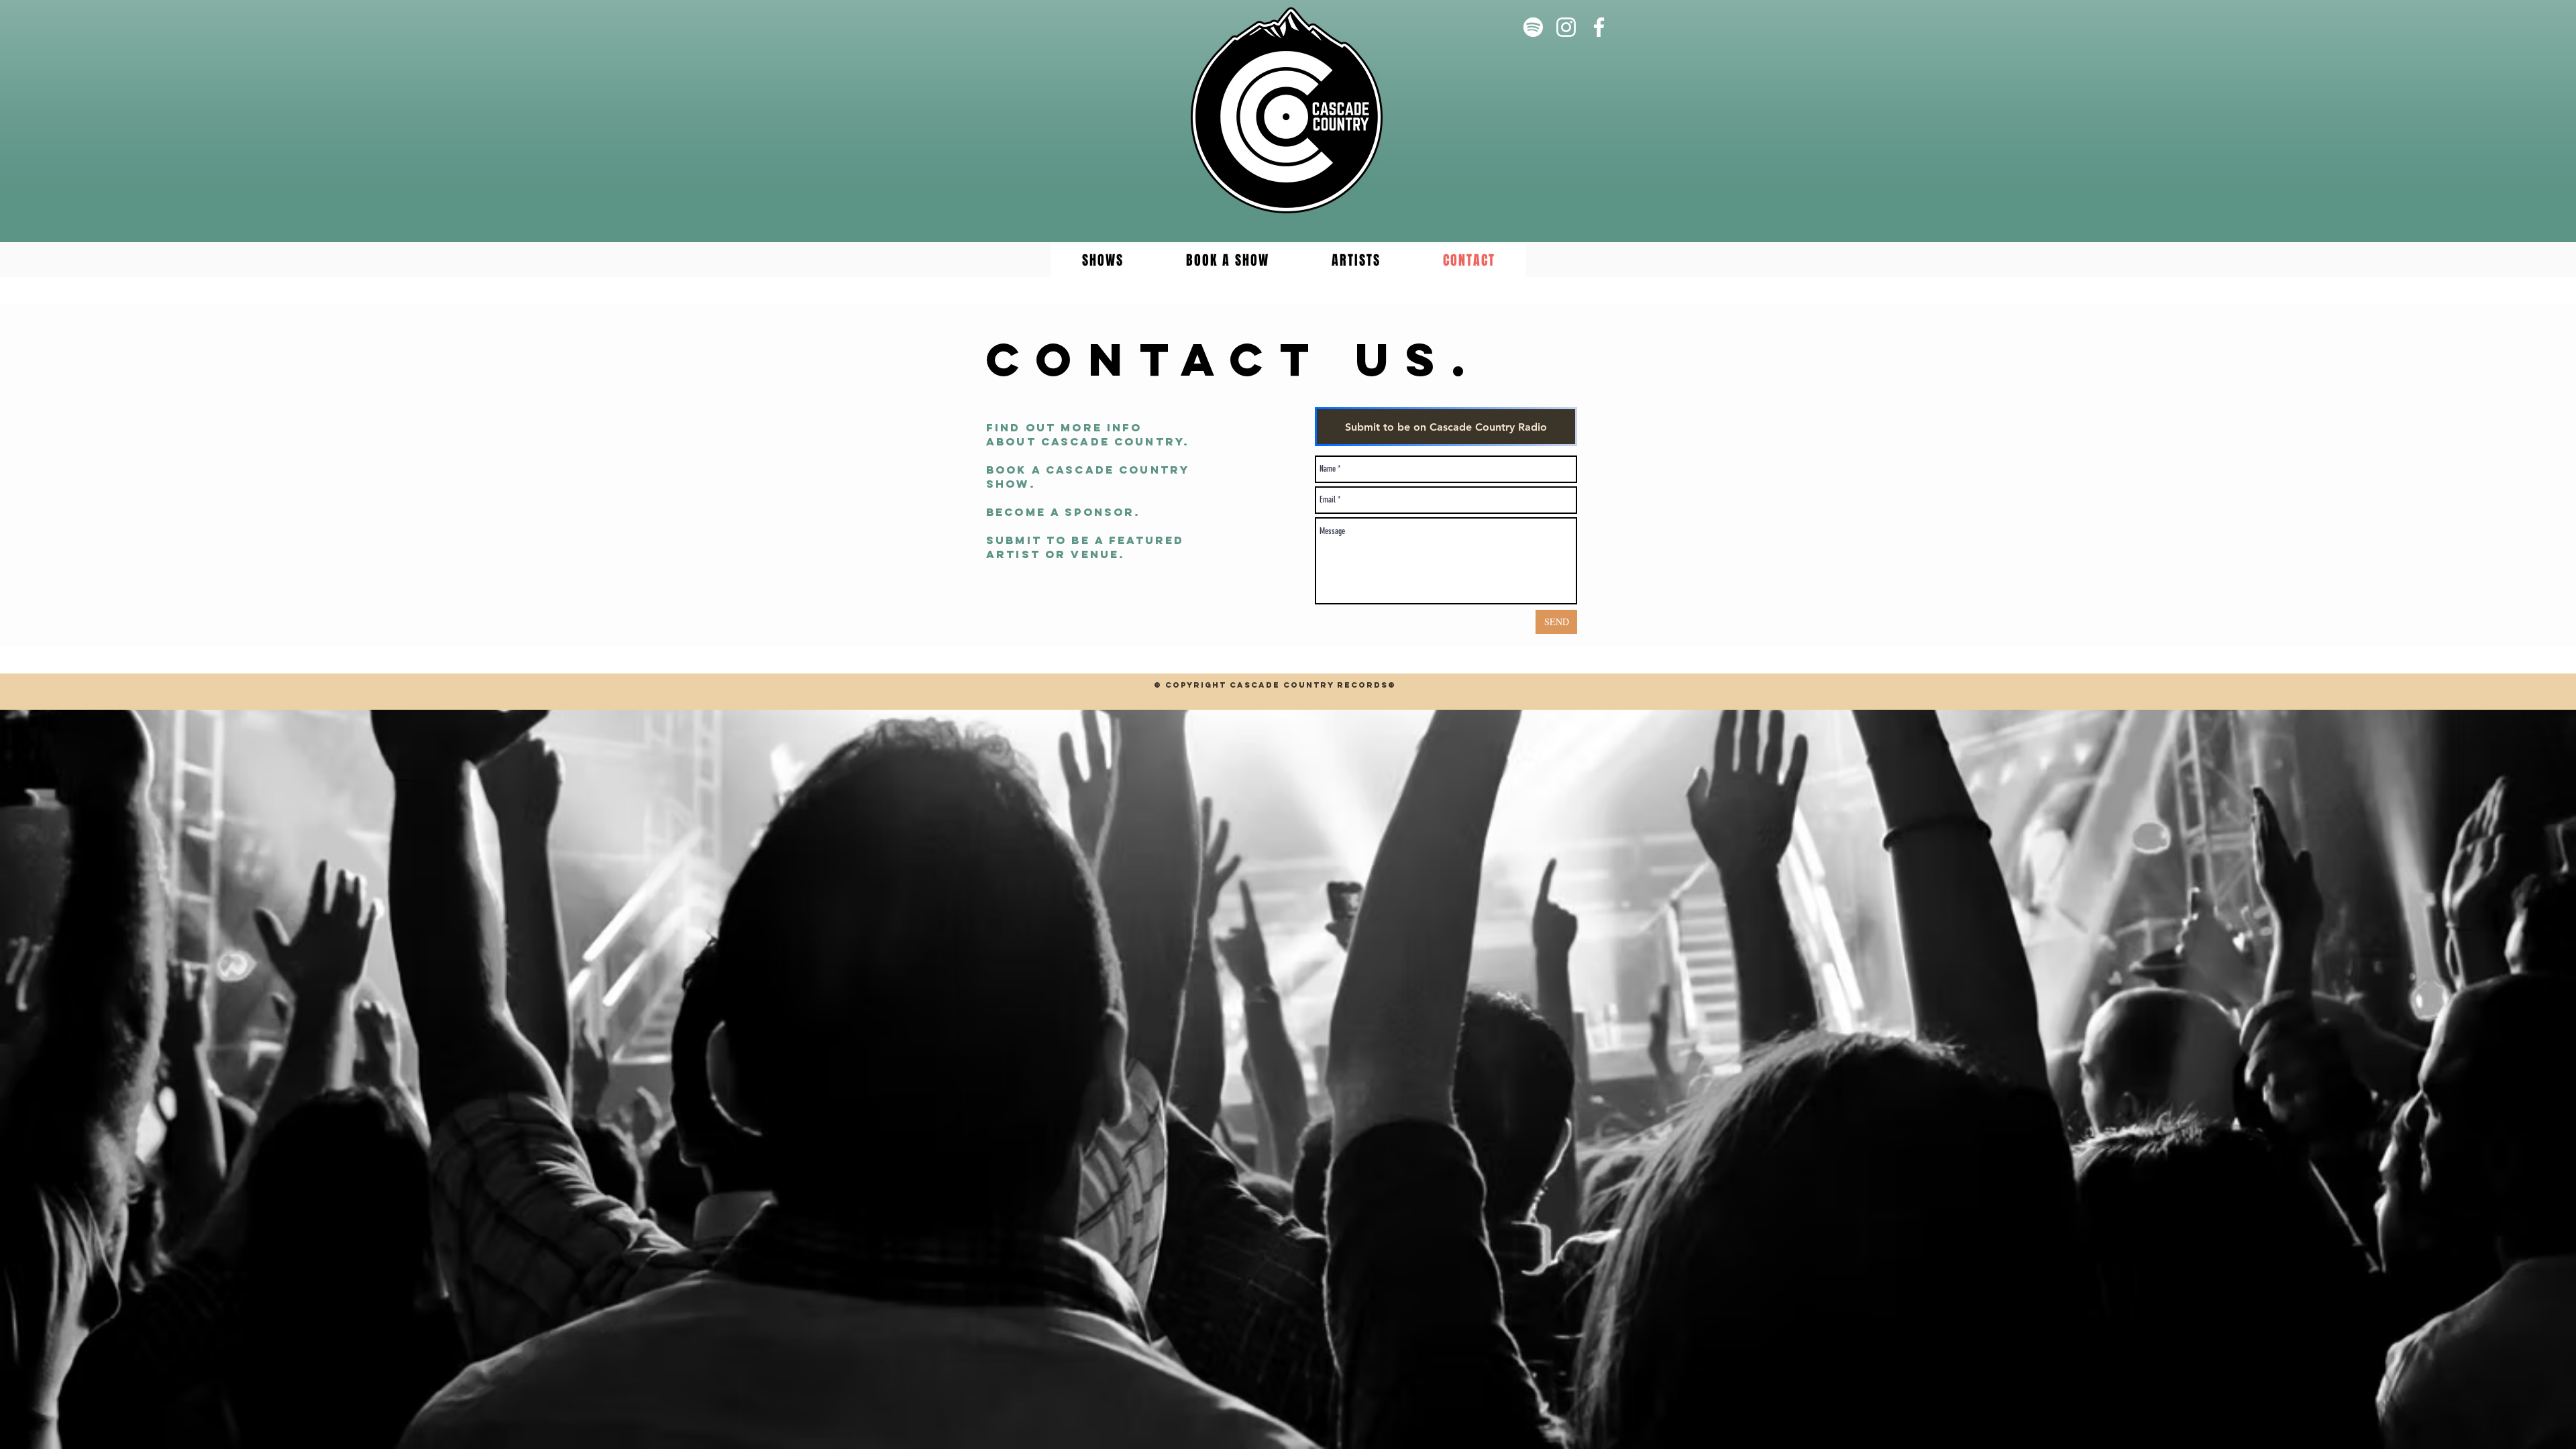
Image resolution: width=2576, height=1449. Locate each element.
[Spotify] (1533, 27)
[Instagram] (1566, 27)
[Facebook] (1599, 27)
